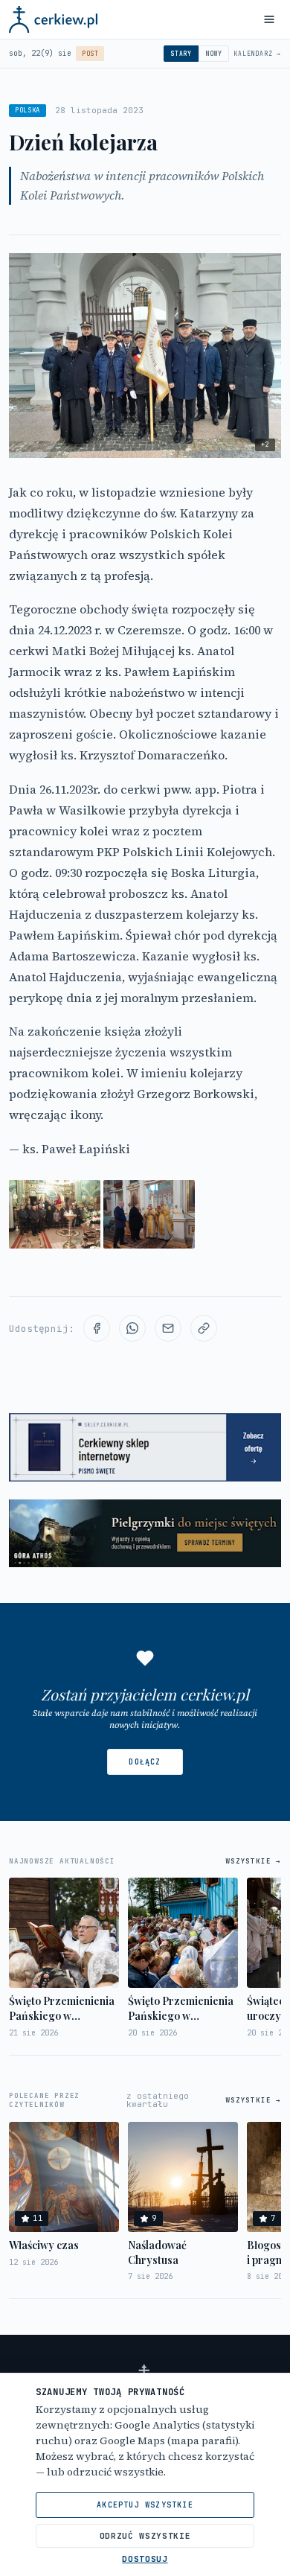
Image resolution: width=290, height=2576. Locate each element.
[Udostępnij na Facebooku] (97, 1328)
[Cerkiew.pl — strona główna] (53, 19)
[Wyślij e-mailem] (168, 1328)
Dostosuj (145, 2559)
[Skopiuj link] (204, 1328)
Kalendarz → (257, 54)
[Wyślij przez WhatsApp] (132, 1328)
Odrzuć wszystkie (145, 2536)
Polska (28, 110)
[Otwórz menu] (269, 19)
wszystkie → (253, 1861)
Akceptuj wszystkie (145, 2505)
